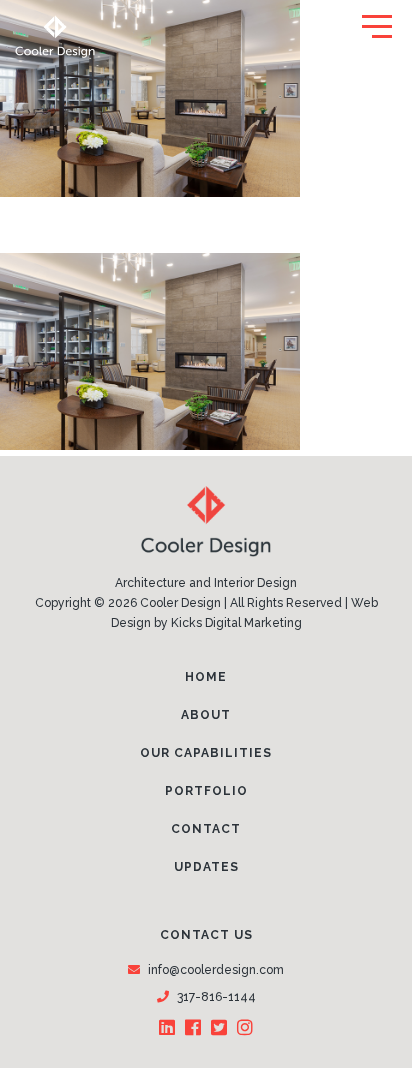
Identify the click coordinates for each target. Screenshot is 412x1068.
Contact (206, 829)
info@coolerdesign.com (216, 970)
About (206, 715)
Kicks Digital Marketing (236, 623)
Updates (206, 867)
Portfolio (206, 791)
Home (206, 677)
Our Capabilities (206, 753)
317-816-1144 (216, 997)
